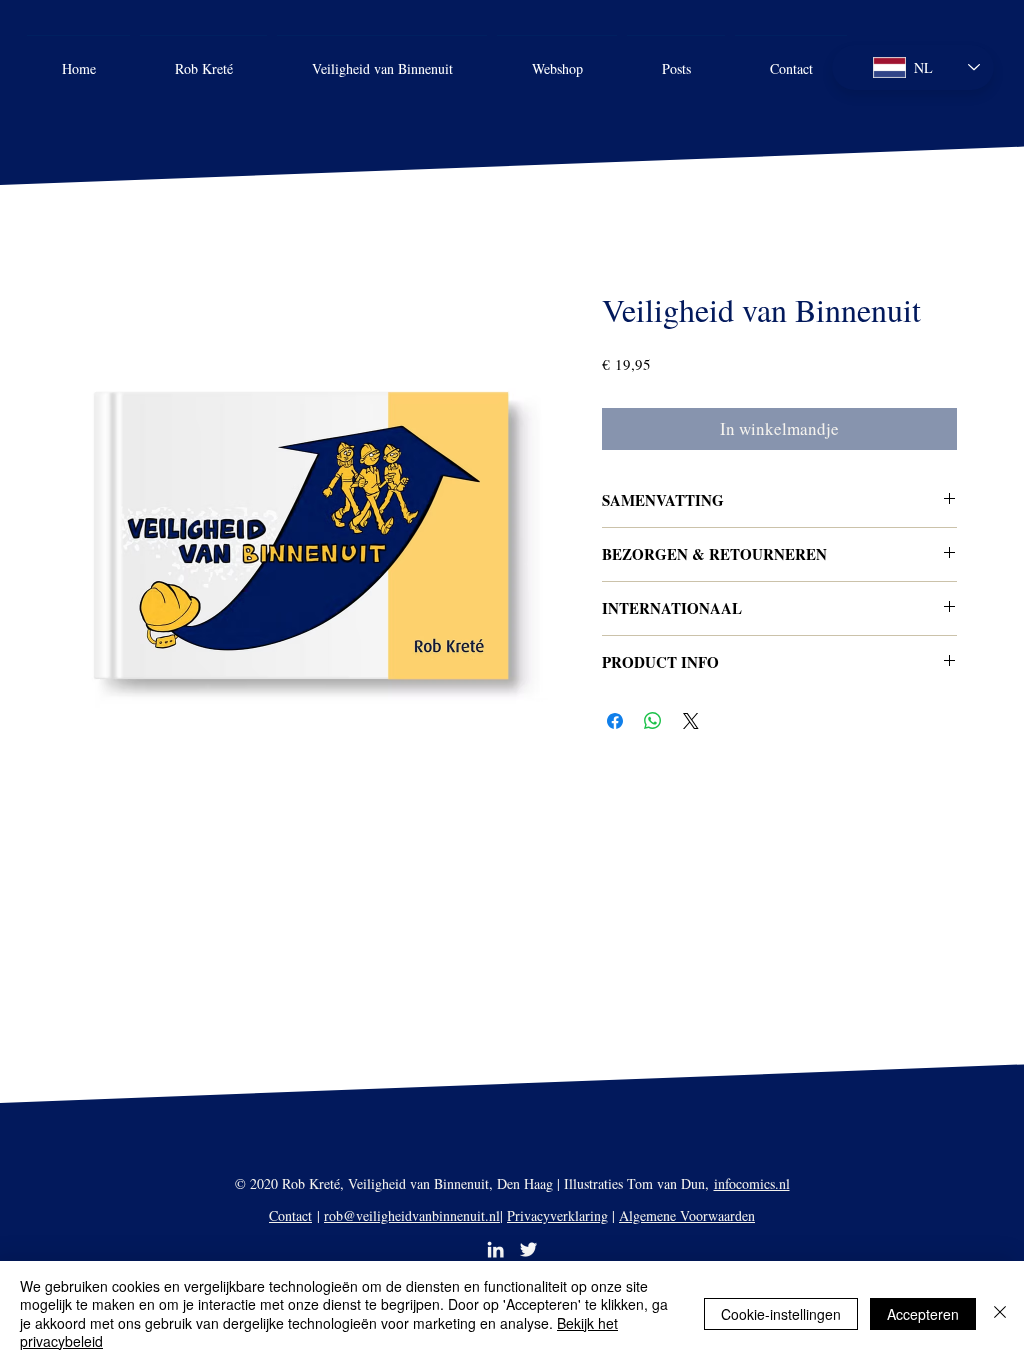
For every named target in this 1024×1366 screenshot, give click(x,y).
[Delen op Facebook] (615, 721)
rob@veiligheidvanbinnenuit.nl (412, 1215)
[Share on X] (691, 721)
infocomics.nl (752, 1183)
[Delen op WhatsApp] (653, 721)
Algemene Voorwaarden (687, 1215)
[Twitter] (528, 1249)
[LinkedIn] (495, 1249)
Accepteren (923, 1314)
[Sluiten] (1000, 1313)
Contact (290, 1215)
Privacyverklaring (557, 1215)
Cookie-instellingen (781, 1314)
